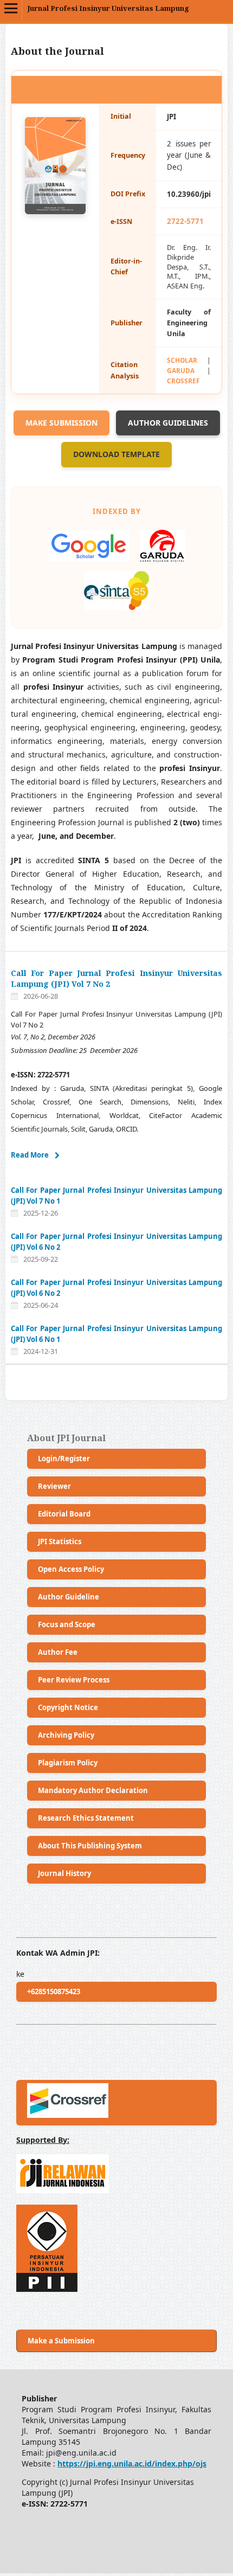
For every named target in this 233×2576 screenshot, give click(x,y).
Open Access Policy (71, 1569)
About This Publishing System (90, 1846)
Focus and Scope (67, 1624)
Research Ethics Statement (86, 1818)
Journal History (64, 1873)
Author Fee (58, 1652)
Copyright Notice (68, 1707)
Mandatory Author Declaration (93, 1790)
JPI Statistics (60, 1541)
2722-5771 (185, 221)
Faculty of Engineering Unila (189, 323)
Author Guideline (69, 1597)
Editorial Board (64, 1514)
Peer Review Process (74, 1680)
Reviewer (54, 1486)
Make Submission (62, 423)
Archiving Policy (66, 1735)
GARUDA (181, 370)
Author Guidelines (168, 423)
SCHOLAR (182, 360)
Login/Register (64, 1459)
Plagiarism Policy (68, 1763)
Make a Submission (61, 2341)
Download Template (116, 454)
